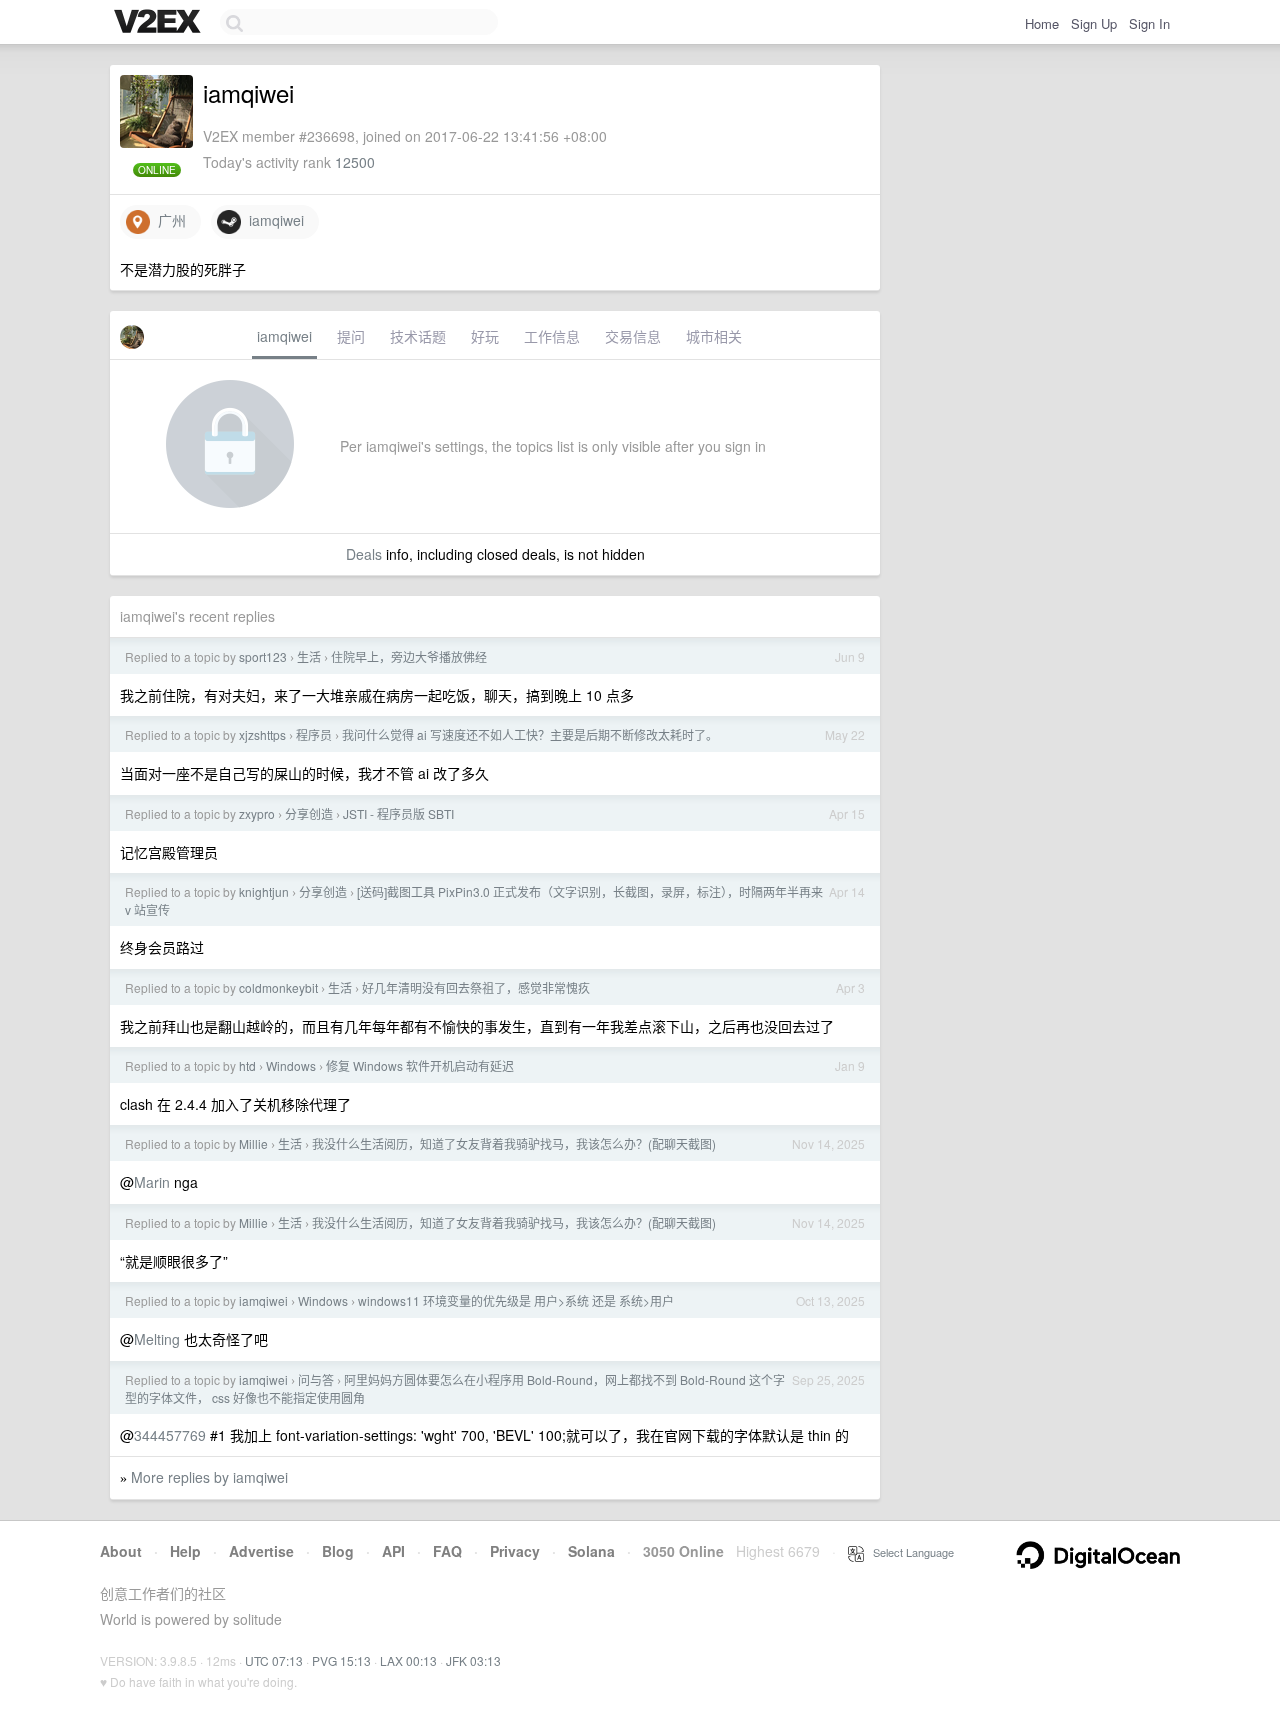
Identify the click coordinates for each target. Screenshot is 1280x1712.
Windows (291, 1065)
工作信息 (552, 336)
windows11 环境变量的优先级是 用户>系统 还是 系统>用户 (516, 1300)
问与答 (316, 1379)
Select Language (909, 1552)
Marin (152, 1182)
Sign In (1149, 23)
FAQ (447, 1551)
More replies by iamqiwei (209, 1477)
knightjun (264, 891)
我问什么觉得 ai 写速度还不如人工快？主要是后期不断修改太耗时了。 (530, 734)
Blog (338, 1551)
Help (185, 1551)
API (393, 1551)
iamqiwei (272, 220)
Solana (591, 1551)
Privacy (515, 1551)
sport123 (263, 656)
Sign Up (1094, 23)
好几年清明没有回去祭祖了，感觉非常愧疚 (476, 987)
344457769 (170, 1435)
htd (247, 1065)
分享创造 (309, 813)
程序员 (314, 734)
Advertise (261, 1551)
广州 (168, 220)
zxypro (257, 813)
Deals (364, 554)
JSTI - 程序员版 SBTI (398, 813)
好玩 (485, 336)
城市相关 (714, 336)
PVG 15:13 (341, 1660)
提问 (351, 336)
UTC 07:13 (274, 1660)
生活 (309, 656)
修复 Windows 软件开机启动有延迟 (420, 1065)
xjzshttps (262, 734)
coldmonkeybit (278, 987)
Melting (157, 1339)
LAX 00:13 (408, 1660)
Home (1042, 23)
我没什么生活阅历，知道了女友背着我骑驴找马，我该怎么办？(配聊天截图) (514, 1143)
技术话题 (418, 336)
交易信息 (633, 336)
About (121, 1551)
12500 (355, 162)
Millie (253, 1143)
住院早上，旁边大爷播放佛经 (409, 656)
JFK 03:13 (473, 1660)
